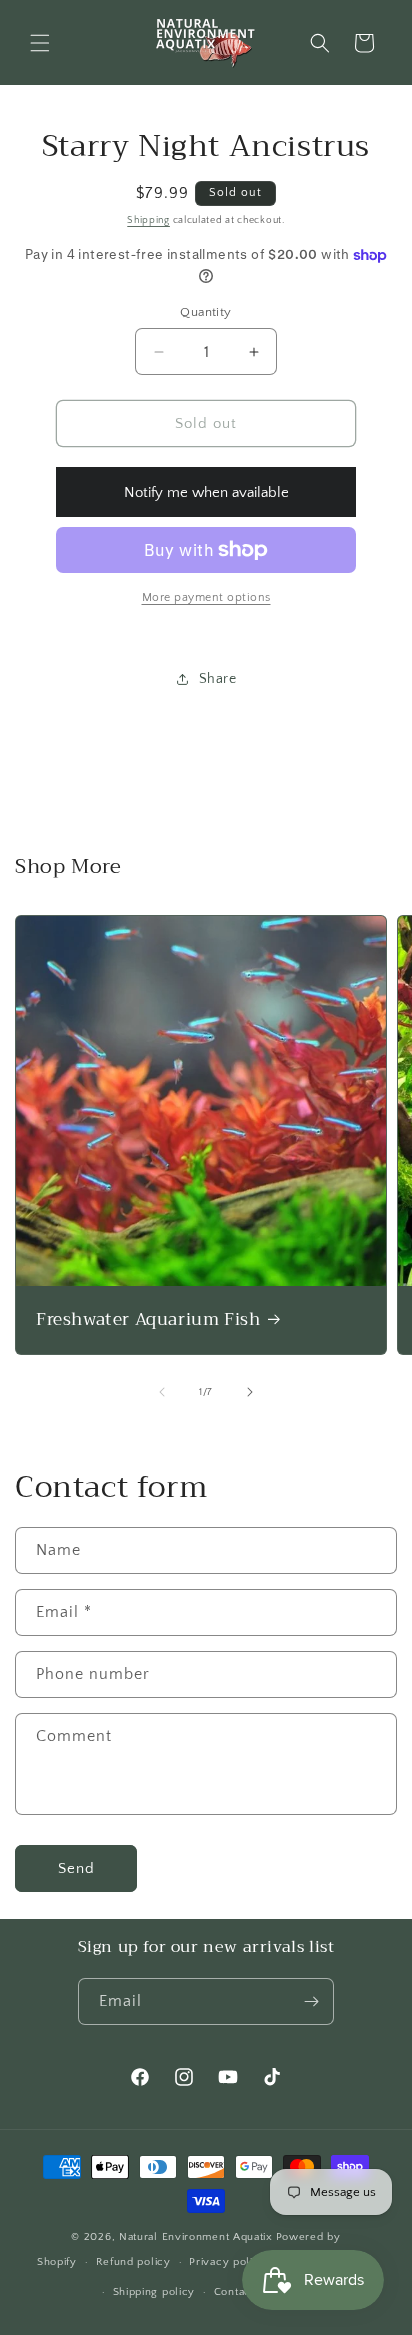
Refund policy (133, 2262)
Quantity (205, 312)
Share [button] (218, 679)
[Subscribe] (311, 2001)
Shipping (148, 220)
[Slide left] (162, 1392)
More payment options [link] (206, 597)
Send (76, 1868)
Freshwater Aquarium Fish (148, 1320)
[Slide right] (250, 1392)
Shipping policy (154, 2292)
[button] (40, 43)
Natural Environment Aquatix (196, 2237)
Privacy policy (227, 2262)
